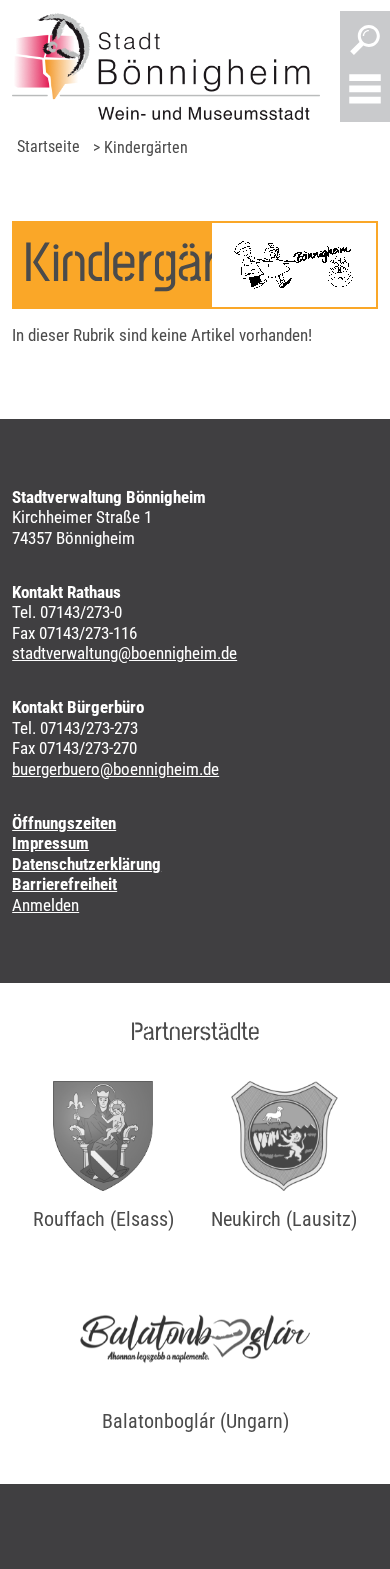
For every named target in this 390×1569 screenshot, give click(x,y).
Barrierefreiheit (64, 884)
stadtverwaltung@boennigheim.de (124, 653)
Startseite (48, 146)
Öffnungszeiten (64, 823)
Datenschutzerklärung (86, 864)
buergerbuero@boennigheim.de (115, 769)
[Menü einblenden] (365, 91)
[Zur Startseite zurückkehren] (166, 66)
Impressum (50, 843)
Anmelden (45, 905)
